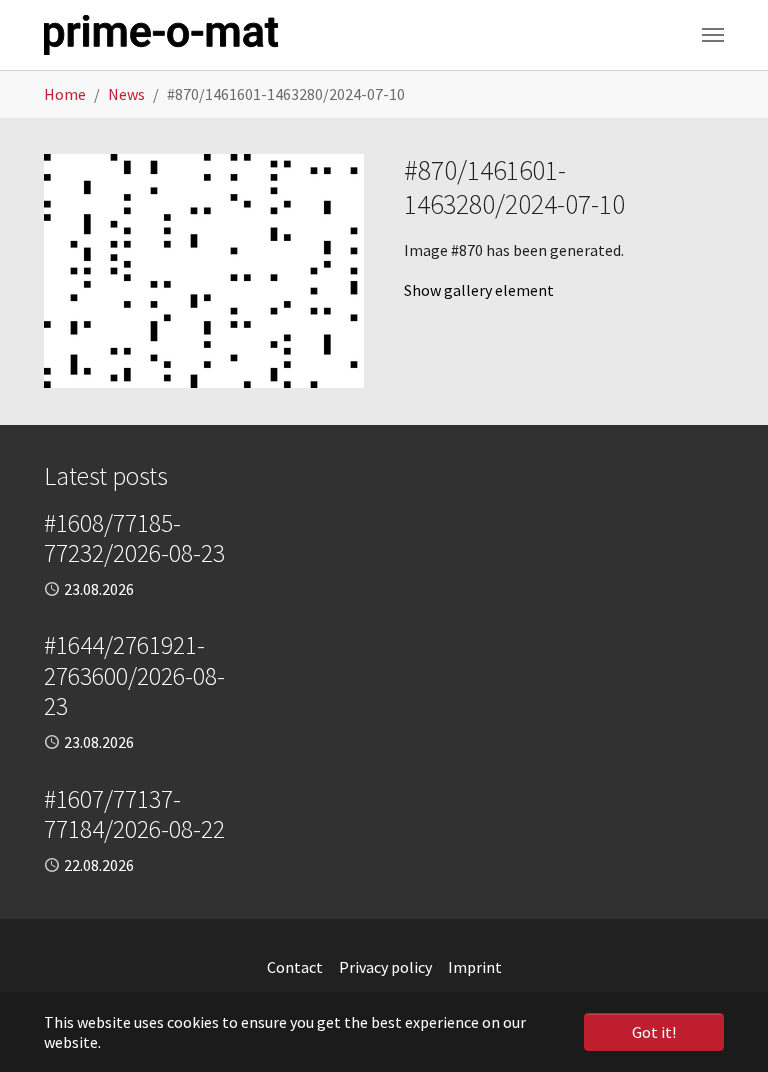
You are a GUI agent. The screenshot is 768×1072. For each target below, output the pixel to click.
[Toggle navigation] (713, 35)
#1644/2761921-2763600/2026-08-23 (134, 675)
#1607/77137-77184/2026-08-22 (134, 814)
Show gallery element (479, 290)
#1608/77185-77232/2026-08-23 (134, 538)
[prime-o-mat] (161, 35)
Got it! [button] (654, 1032)
